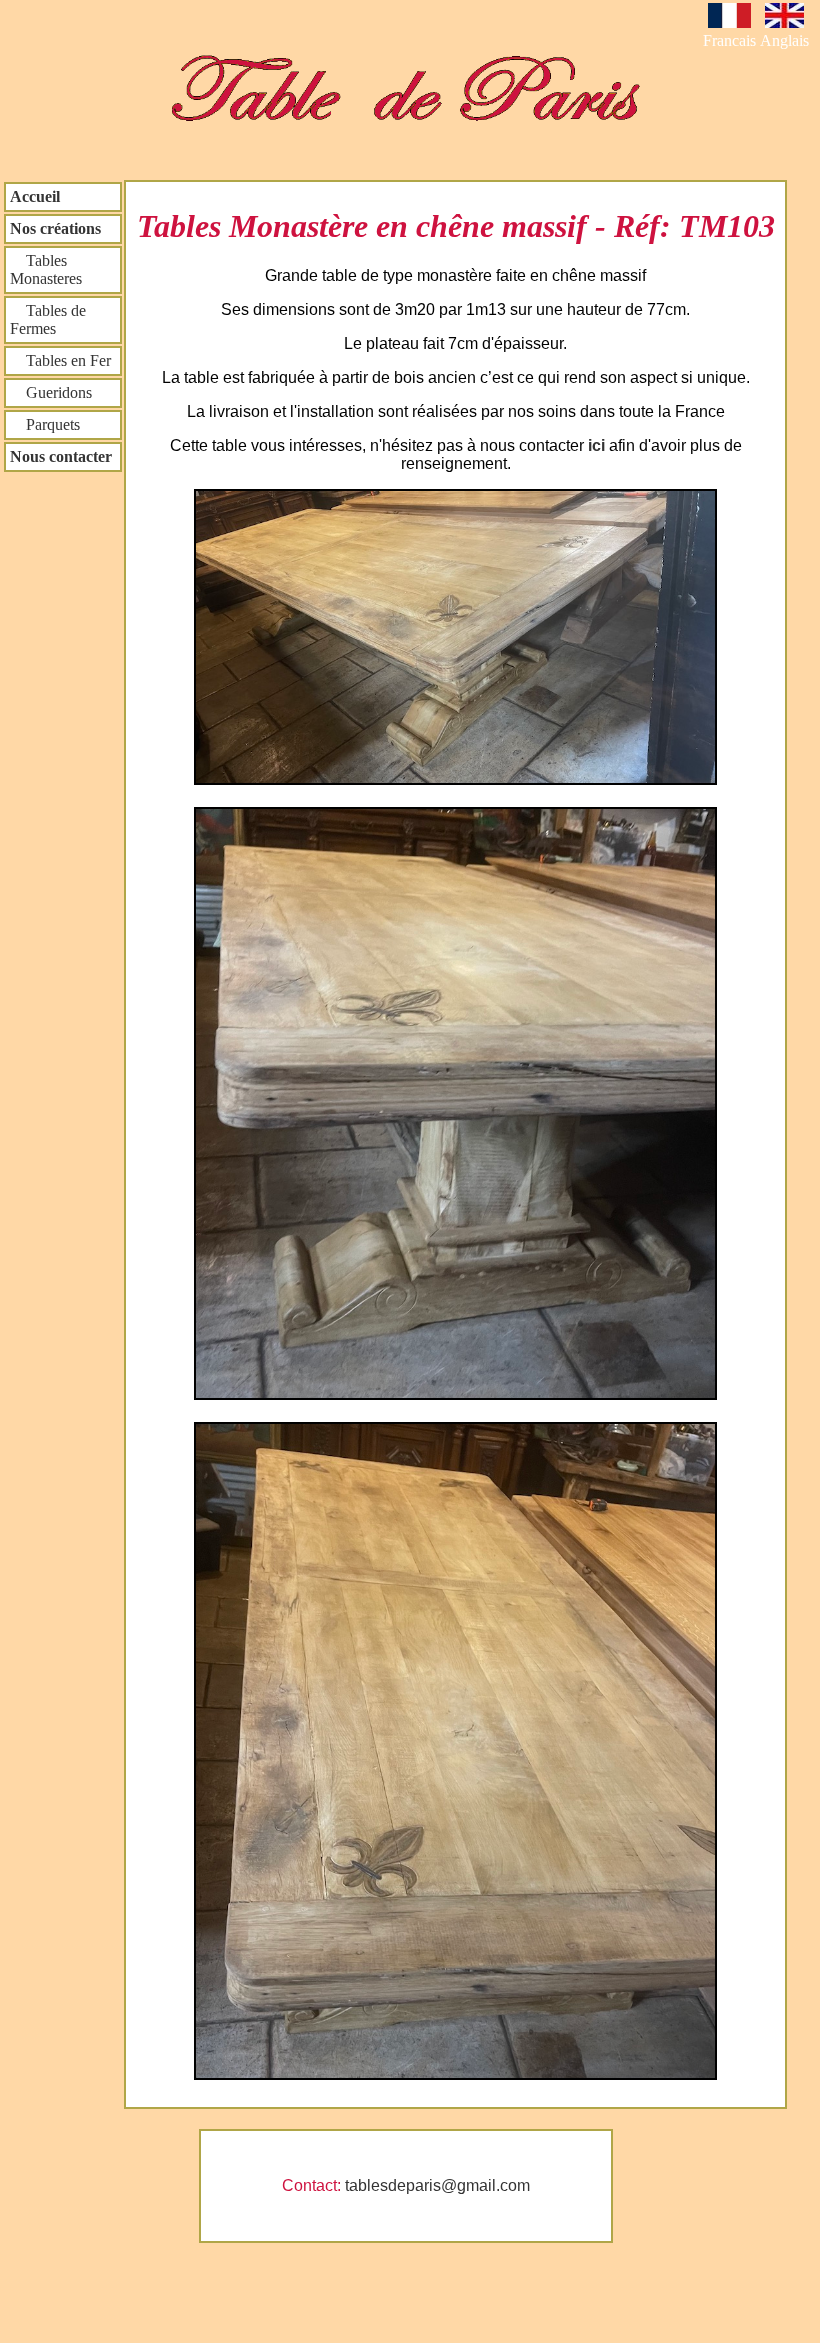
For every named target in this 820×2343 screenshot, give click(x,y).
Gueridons (51, 392)
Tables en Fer (60, 360)
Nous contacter (61, 456)
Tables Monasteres (46, 269)
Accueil (35, 196)
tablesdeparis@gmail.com (437, 2185)
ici (598, 445)
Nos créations (55, 228)
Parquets (45, 424)
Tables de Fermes (48, 319)
